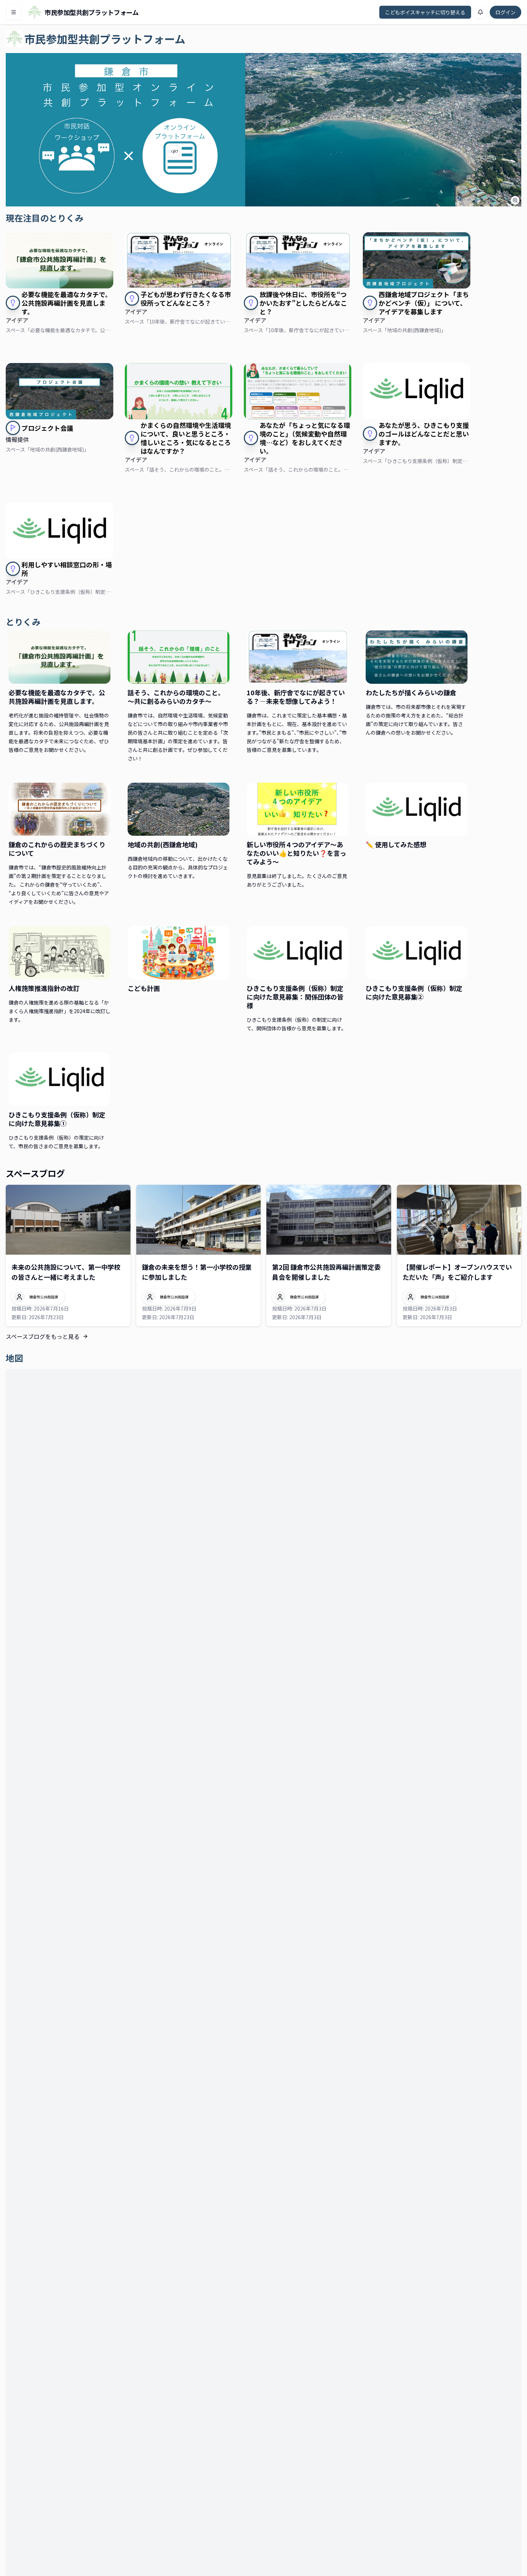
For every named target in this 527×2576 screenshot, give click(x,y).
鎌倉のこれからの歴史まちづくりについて (57, 849)
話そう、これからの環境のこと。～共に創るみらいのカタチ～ (176, 697)
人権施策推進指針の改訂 (44, 988)
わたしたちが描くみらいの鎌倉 (411, 692)
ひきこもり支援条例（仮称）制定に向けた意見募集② (414, 992)
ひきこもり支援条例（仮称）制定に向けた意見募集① (57, 1119)
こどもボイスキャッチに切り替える (425, 12)
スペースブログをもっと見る (43, 1336)
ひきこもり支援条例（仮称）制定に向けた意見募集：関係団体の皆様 (295, 997)
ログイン (505, 12)
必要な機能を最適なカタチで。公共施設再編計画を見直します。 (57, 697)
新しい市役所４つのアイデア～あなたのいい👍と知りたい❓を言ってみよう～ (296, 853)
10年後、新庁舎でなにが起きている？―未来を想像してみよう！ (296, 697)
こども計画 (144, 988)
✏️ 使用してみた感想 (396, 844)
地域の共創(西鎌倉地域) (163, 844)
